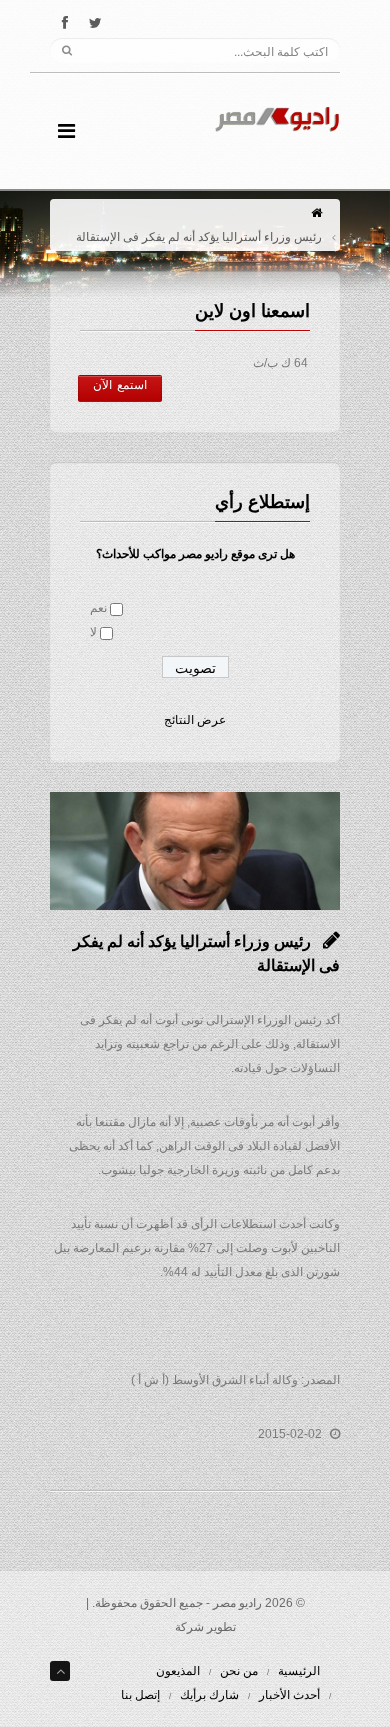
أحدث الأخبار (289, 1695)
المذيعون (178, 1671)
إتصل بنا (140, 1695)
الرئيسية (299, 1671)
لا (93, 632)
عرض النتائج (195, 720)
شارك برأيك (209, 1695)
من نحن (239, 1671)
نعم (98, 608)
